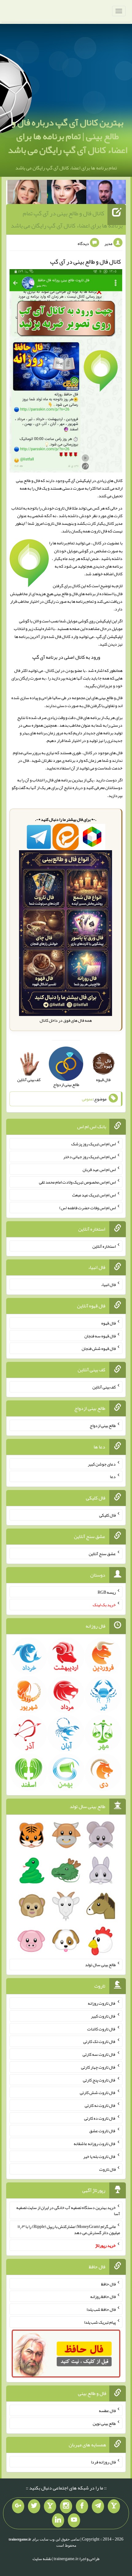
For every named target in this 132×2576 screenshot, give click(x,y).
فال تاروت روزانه (102, 2003)
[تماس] (50, 2506)
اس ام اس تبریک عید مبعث (94, 1195)
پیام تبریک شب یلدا (100, 2322)
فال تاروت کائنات (101, 2029)
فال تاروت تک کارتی (99, 2041)
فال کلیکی (107, 1515)
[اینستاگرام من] (66, 2506)
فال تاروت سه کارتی (99, 2054)
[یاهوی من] (114, 2506)
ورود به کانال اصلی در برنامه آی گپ (66, 657)
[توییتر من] (34, 2506)
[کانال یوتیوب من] (74, 2520)
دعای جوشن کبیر (102, 1464)
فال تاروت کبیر (103, 2016)
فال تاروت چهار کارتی (98, 2067)
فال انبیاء (108, 1284)
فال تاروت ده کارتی (100, 2118)
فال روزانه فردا (103, 2462)
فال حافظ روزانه (103, 2296)
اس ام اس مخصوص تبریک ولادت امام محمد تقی (77, 1182)
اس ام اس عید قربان (99, 1169)
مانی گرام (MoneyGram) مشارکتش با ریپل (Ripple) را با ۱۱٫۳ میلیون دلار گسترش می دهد (69, 2229)
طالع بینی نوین (104, 2423)
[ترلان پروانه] (67, 193)
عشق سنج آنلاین (102, 1554)
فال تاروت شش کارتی (98, 2092)
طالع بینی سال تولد (100, 1965)
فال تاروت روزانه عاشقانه (95, 2144)
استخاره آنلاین (104, 1246)
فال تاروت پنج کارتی (99, 2080)
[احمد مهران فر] (106, 193)
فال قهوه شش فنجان (99, 1348)
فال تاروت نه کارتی (100, 2105)
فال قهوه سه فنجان (100, 1336)
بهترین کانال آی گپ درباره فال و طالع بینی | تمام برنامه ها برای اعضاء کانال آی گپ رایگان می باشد (68, 136)
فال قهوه (109, 1323)
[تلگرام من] (98, 2506)
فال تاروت (107, 2169)
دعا (113, 1477)
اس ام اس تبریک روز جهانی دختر (89, 1157)
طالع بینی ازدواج (103, 1425)
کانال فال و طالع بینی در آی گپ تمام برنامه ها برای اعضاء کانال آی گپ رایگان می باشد (67, 219)
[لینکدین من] (58, 2520)
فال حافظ (108, 2284)
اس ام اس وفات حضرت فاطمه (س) (87, 1208)
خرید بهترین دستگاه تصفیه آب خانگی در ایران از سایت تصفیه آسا (68, 2211)
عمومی (87, 1099)
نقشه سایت (42, 2559)
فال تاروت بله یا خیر (99, 2156)
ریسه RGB (107, 1592)
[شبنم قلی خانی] (27, 193)
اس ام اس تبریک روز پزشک (93, 1144)
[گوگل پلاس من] (18, 2506)
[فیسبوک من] (82, 2506)
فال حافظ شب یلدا (101, 2309)
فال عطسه (107, 2411)
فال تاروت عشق (103, 2131)
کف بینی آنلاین (104, 1387)
